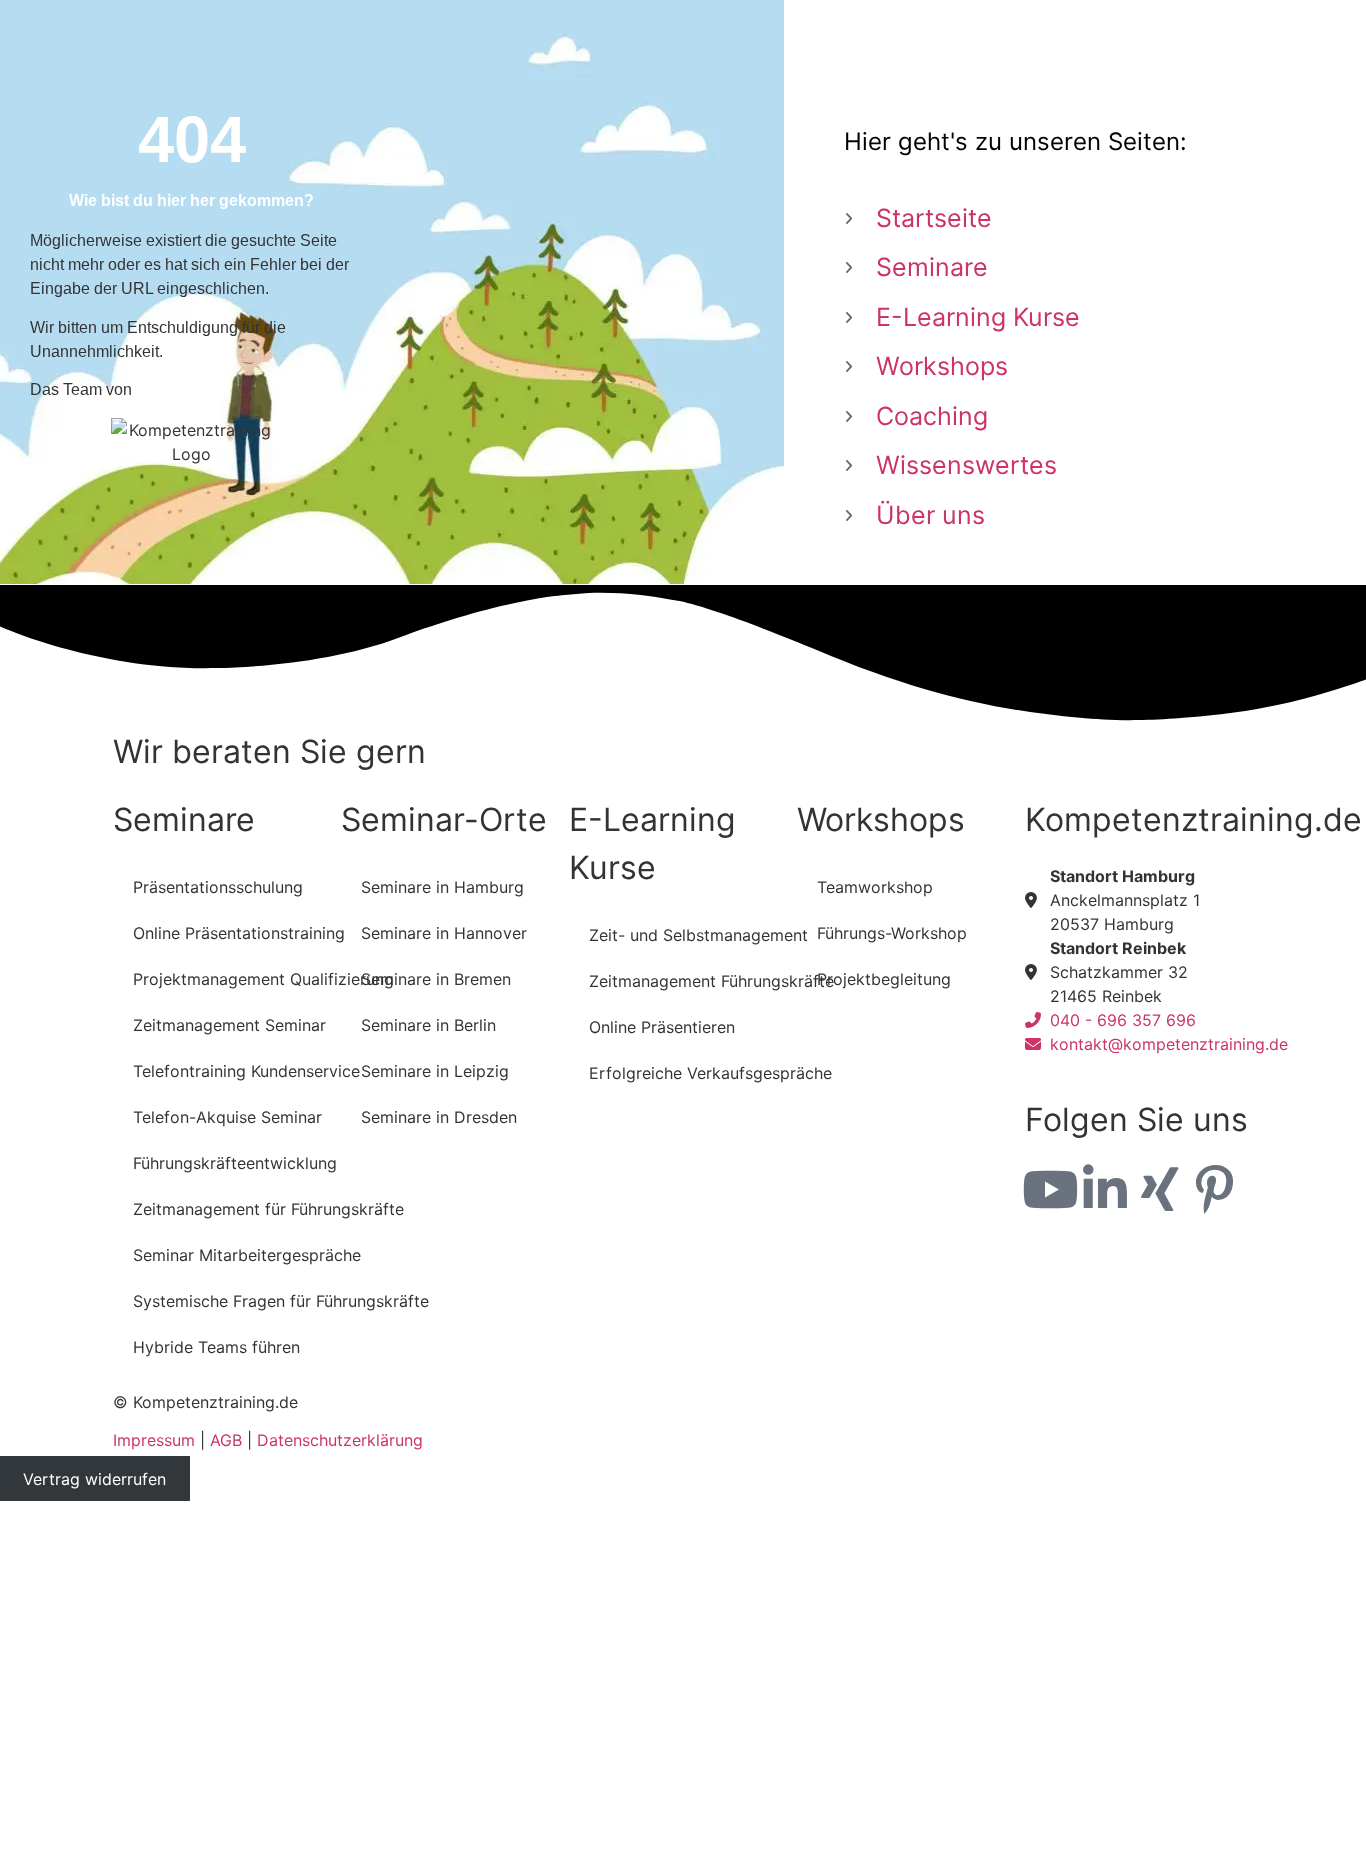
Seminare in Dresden (439, 1117)
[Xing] (1160, 1189)
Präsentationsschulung (218, 887)
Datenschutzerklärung (340, 1440)
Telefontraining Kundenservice (246, 1071)
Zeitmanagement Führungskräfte (711, 981)
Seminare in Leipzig (435, 1071)
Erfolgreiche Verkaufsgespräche (710, 1073)
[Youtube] (1050, 1189)
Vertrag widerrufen (94, 1478)
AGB (226, 1440)
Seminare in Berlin (428, 1025)
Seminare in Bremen (436, 979)
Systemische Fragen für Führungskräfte (281, 1301)
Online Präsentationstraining (239, 933)
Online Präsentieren (662, 1027)
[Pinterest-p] (1215, 1189)
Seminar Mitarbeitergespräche (247, 1255)
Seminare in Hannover (444, 933)
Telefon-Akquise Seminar (227, 1117)
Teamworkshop (875, 887)
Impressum (154, 1440)
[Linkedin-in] (1105, 1189)
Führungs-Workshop (892, 933)
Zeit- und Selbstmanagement (698, 935)
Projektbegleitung (884, 979)
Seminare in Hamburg (442, 887)
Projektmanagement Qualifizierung (263, 979)
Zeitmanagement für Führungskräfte (268, 1209)
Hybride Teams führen (216, 1347)
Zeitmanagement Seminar (229, 1025)
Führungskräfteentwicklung (235, 1163)
